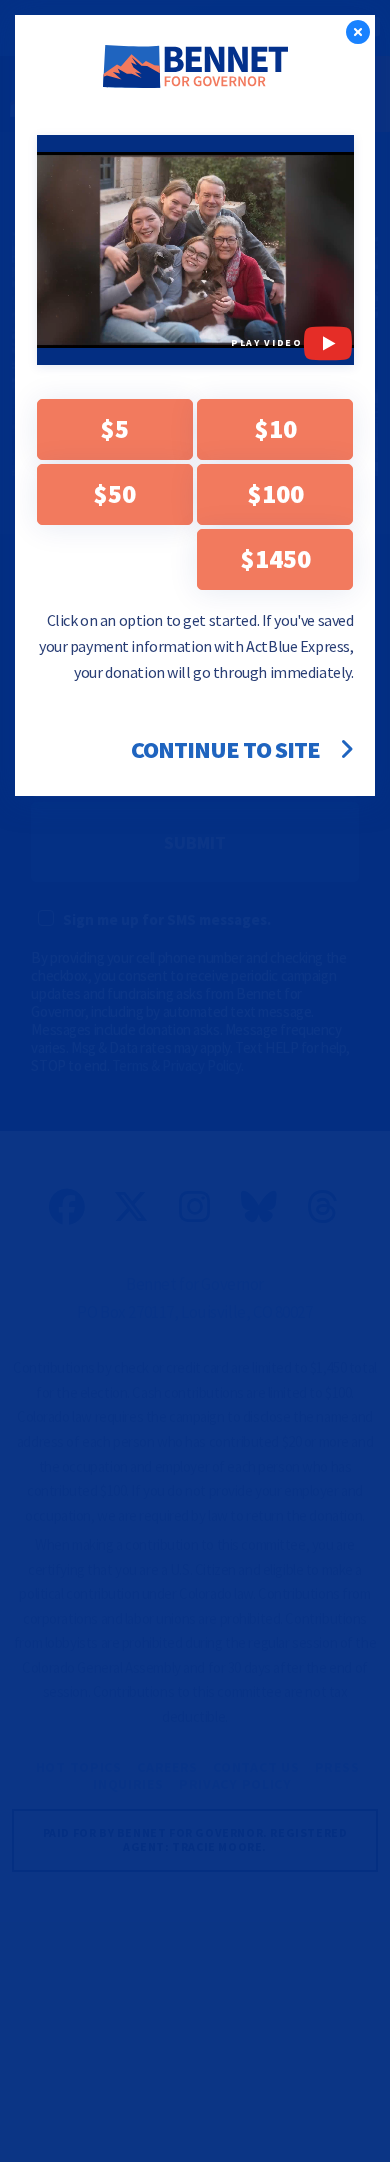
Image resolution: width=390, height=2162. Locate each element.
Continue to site (228, 750)
